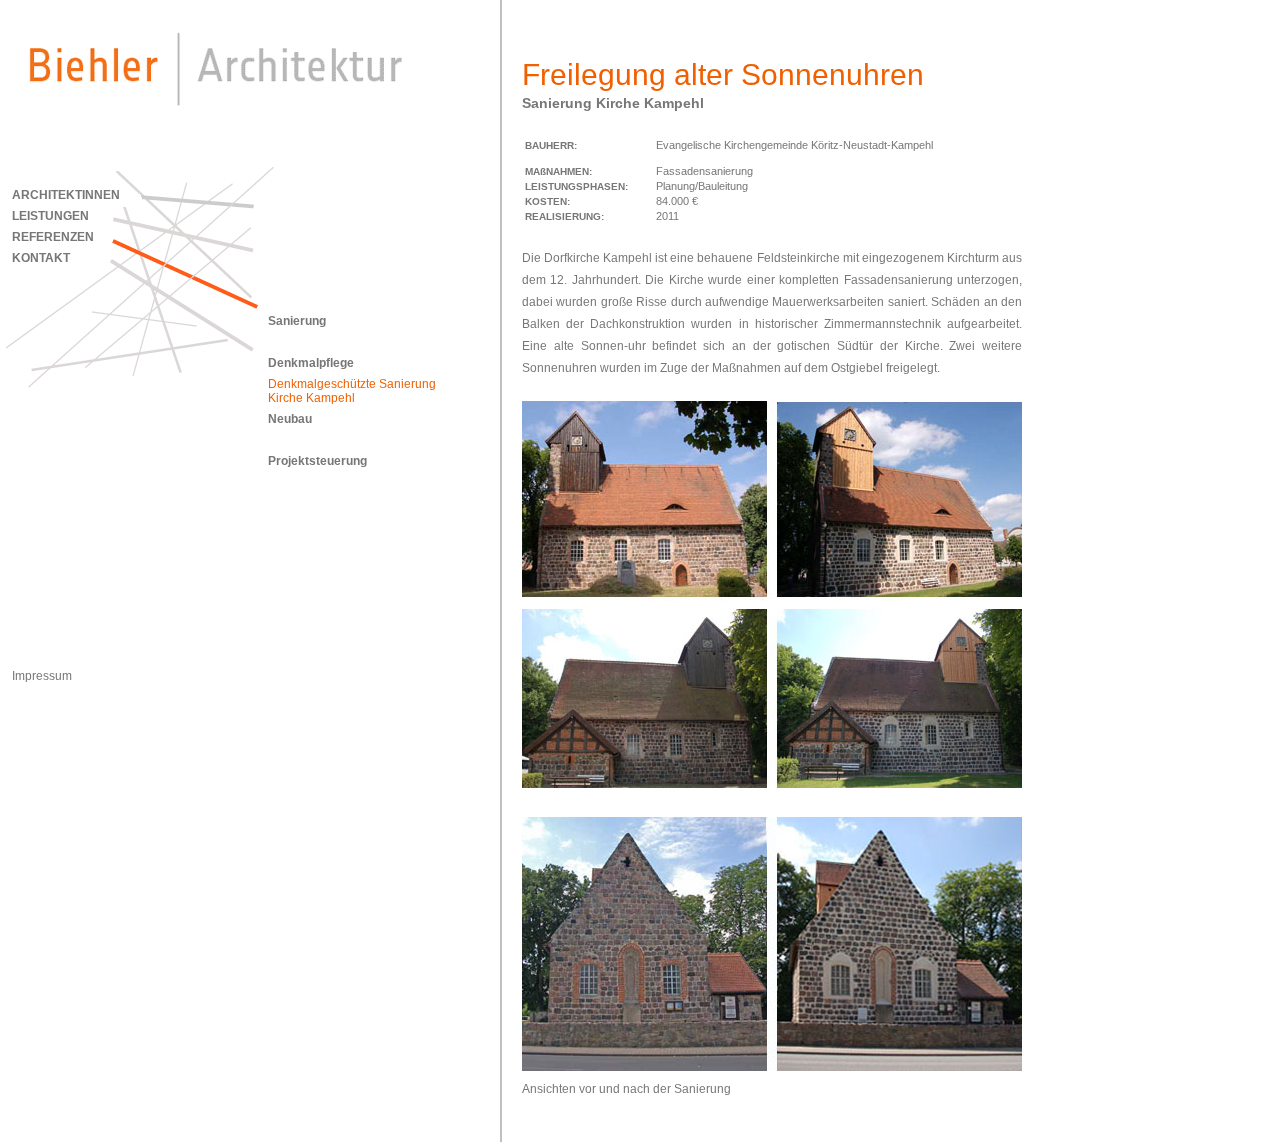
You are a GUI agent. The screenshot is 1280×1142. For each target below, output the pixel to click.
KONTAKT (41, 258)
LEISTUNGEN (50, 216)
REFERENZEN (53, 237)
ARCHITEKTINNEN (66, 195)
